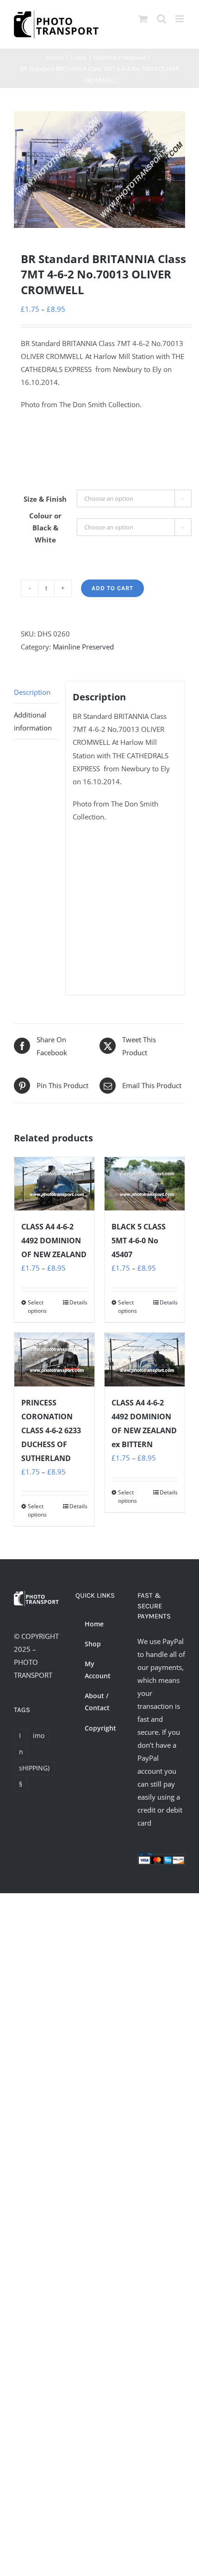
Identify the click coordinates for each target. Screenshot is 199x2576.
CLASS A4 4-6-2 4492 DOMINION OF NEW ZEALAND (54, 1241)
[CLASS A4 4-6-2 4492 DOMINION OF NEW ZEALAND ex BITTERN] (145, 1359)
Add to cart (112, 588)
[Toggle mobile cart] (143, 19)
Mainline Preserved (83, 647)
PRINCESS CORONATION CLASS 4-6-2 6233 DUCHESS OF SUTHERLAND (51, 1430)
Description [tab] (32, 692)
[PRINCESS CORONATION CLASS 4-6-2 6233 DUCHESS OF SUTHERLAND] (54, 1359)
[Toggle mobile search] (162, 19)
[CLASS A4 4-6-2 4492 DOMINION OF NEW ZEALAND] (54, 1184)
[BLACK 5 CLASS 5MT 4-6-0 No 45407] (145, 1184)
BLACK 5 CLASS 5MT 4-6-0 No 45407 (139, 1241)
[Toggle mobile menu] (180, 19)
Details (78, 1302)
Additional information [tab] (33, 721)
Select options (37, 1307)
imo (39, 1736)
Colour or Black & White (45, 528)
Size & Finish (45, 499)
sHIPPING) (34, 1768)
